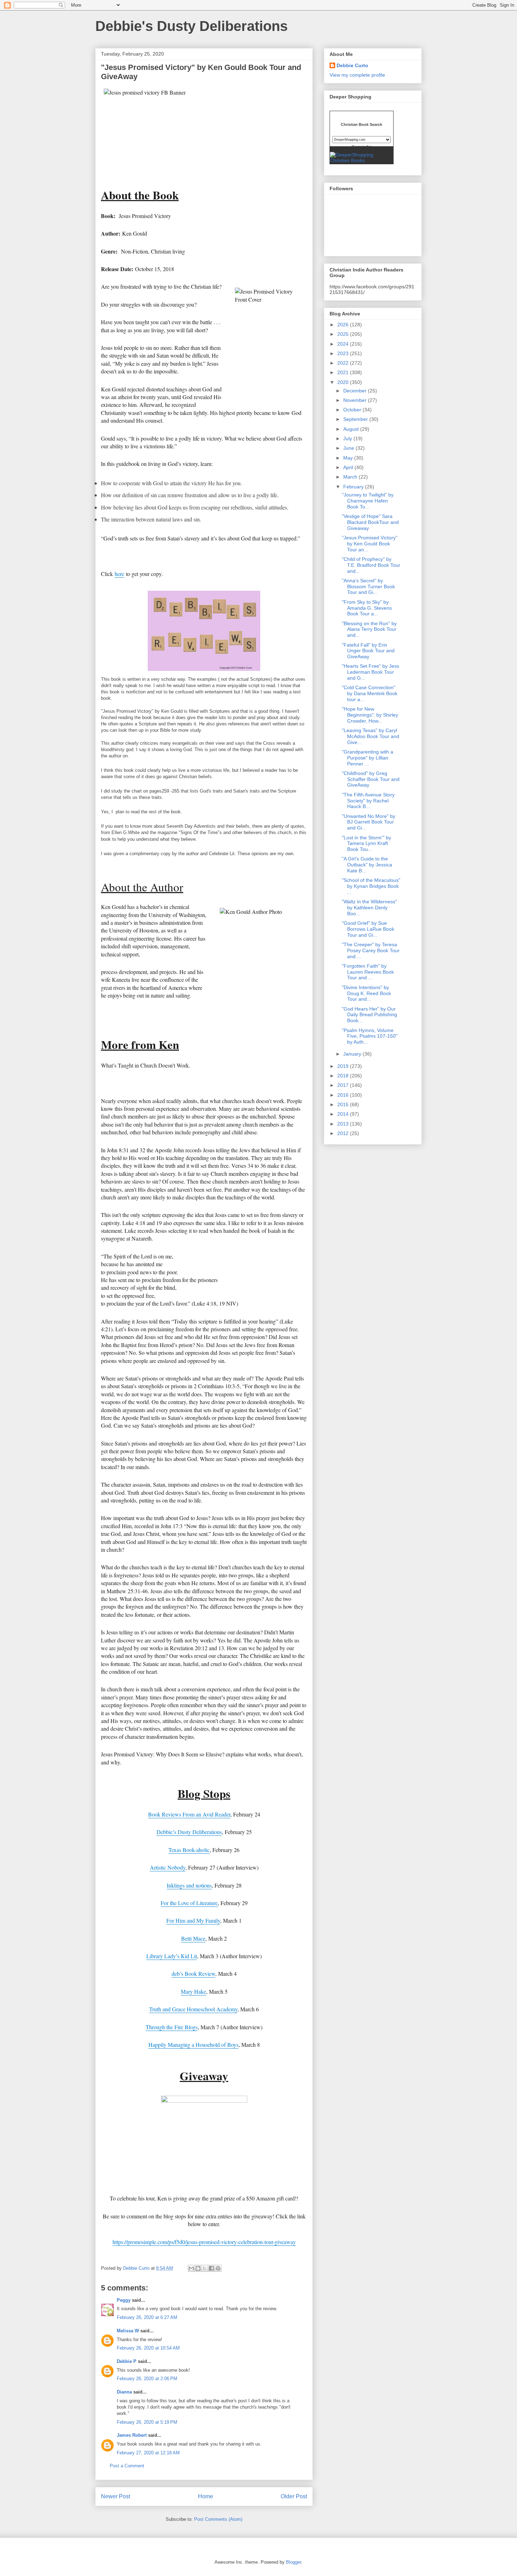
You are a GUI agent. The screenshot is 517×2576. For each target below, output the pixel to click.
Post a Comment (127, 2466)
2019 (344, 1066)
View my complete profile (357, 75)
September (356, 419)
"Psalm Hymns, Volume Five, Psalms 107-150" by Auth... (370, 1036)
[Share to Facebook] (211, 2268)
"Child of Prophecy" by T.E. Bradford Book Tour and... (371, 565)
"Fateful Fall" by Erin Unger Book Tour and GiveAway (368, 651)
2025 (344, 334)
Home (206, 2496)
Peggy (124, 2300)
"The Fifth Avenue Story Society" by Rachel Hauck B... (368, 801)
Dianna (124, 2392)
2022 (344, 363)
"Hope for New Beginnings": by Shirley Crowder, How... (370, 715)
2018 (344, 1076)
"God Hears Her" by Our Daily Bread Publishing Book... (369, 1015)
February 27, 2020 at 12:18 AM (148, 2453)
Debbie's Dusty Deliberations (192, 26)
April (349, 467)
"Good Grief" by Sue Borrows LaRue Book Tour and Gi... (368, 929)
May (349, 458)
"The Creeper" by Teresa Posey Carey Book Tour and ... (371, 950)
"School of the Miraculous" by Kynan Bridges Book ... (371, 886)
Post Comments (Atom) (218, 2519)
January (353, 1054)
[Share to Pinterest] (218, 2268)
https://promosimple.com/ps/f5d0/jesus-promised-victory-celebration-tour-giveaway (204, 2242)
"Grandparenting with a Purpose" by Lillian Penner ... (368, 758)
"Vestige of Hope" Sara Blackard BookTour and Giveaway (370, 522)
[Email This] (191, 2268)
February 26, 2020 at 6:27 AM (147, 2317)
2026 (344, 325)
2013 (344, 1124)
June (349, 448)
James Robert (132, 2435)
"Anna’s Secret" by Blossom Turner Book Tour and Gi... (368, 587)
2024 (344, 344)
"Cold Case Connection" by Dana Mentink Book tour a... (370, 693)
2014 (344, 1114)
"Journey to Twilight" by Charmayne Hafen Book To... (368, 501)
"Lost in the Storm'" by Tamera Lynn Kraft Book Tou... (366, 844)
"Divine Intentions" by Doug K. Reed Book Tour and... (366, 993)
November (356, 400)
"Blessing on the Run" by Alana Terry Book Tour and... (369, 629)
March (351, 477)
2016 (344, 1095)
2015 (344, 1104)
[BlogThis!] (198, 2268)
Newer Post (116, 2496)
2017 (344, 1085)
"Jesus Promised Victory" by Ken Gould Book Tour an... (370, 544)
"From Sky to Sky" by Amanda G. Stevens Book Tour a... (367, 608)
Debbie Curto (352, 65)
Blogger (293, 2562)
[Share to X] (205, 2268)
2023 (344, 353)
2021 (344, 372)
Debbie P (127, 2361)
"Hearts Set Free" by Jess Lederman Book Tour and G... (371, 672)
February (354, 487)
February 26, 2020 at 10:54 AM (148, 2348)
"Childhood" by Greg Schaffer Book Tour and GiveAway (371, 779)
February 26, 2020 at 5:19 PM (147, 2422)
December (356, 391)
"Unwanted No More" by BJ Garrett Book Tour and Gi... (369, 822)
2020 (344, 382)
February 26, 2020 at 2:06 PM (147, 2379)
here (119, 574)
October (353, 410)
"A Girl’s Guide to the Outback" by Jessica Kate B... (367, 865)
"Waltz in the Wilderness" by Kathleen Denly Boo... (369, 908)
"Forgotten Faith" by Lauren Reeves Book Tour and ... (368, 972)
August (352, 429)
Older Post (294, 2496)
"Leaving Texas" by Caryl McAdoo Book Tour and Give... (371, 736)
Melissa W (128, 2331)
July (348, 438)
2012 (344, 1133)
